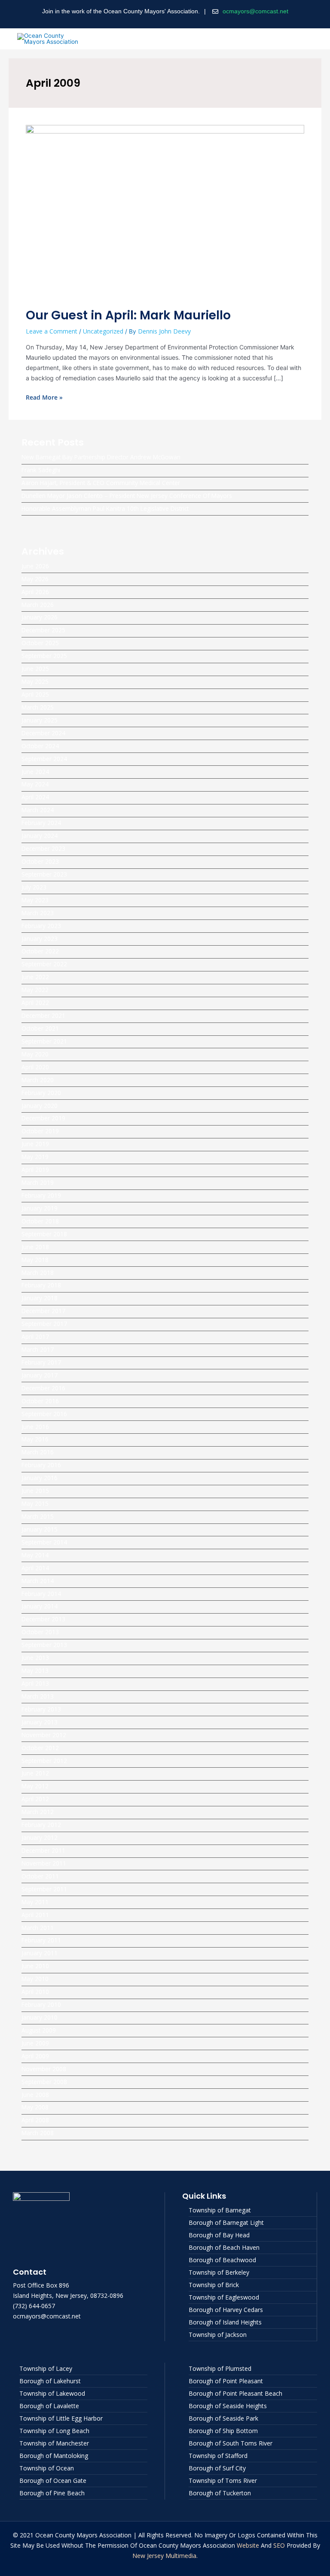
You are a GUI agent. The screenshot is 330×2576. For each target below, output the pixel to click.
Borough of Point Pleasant (226, 2381)
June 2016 (35, 1427)
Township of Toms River (223, 2480)
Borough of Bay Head (219, 2235)
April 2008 (35, 2120)
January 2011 (40, 1953)
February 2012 (41, 1825)
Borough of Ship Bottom (223, 2431)
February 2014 (41, 1594)
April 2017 (35, 1337)
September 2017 (44, 1324)
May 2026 (35, 579)
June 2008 (35, 2095)
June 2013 (35, 1658)
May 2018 (35, 1260)
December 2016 (43, 1388)
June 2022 (35, 977)
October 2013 (40, 1632)
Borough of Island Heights (225, 2322)
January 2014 (40, 1606)
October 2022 (40, 951)
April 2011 (35, 1915)
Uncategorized (103, 331)
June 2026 (35, 566)
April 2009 (35, 2056)
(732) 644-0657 (34, 2306)
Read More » (44, 397)
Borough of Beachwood (222, 2260)
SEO (279, 2545)
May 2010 (35, 1979)
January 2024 (40, 836)
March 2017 (38, 1349)
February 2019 (41, 1195)
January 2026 (40, 617)
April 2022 (35, 1003)
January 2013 (40, 1722)
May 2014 (35, 1555)
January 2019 (40, 1208)
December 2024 (43, 733)
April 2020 (35, 1067)
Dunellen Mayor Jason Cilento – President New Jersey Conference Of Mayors (127, 496)
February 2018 (41, 1285)
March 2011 (38, 1928)
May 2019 (35, 1157)
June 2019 (35, 1144)
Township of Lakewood (52, 2393)
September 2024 (44, 759)
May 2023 (35, 900)
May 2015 (35, 1503)
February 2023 (41, 926)
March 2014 (38, 1581)
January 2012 (40, 1837)
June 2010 (35, 1966)
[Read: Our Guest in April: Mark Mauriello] (165, 211)
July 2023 (34, 887)
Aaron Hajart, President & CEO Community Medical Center (101, 483)
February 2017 (41, 1362)
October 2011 (40, 1876)
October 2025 (40, 643)
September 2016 (44, 1414)
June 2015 (35, 1491)
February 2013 (41, 1709)
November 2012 (44, 1735)
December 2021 (43, 1015)
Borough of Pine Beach (52, 2493)
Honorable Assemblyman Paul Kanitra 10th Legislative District (105, 508)
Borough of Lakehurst (50, 2381)
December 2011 (43, 1850)
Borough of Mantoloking (54, 2456)
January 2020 (40, 1106)
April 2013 (35, 1683)
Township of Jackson (218, 2335)
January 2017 (40, 1375)
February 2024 (41, 823)
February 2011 (41, 1940)
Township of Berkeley (219, 2272)
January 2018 (40, 1298)
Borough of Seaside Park (223, 2418)
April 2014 (35, 1568)
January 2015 (40, 1529)
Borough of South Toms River (231, 2443)
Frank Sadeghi (41, 470)
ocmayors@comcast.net (255, 11)
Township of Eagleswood (224, 2297)
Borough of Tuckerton (220, 2493)
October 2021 (40, 1028)
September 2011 (44, 1889)
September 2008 (44, 2082)
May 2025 (35, 681)
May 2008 (35, 2107)
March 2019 (38, 1182)
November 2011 (44, 1863)
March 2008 (38, 2133)
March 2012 (38, 1812)
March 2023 (38, 913)
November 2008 (44, 2069)
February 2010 (41, 2004)
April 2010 (35, 1992)
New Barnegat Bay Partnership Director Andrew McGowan (101, 457)
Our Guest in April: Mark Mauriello (128, 315)
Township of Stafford (218, 2456)
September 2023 (44, 874)
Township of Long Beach (54, 2431)
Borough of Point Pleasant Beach (235, 2393)
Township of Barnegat (220, 2210)
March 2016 (38, 1452)
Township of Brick (214, 2285)
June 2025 (35, 669)
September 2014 (44, 1542)
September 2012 (44, 1761)
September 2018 (44, 1234)
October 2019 (40, 1131)
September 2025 (44, 656)
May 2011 (35, 1902)
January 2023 (40, 939)
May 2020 (35, 1054)
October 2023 (40, 861)
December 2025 (43, 630)
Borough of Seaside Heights (228, 2406)
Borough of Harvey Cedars (226, 2310)
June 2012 (35, 1773)
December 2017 (43, 1311)
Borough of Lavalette (49, 2406)
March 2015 (38, 1516)
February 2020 (41, 1093)
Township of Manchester (54, 2443)
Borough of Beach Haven (224, 2247)
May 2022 (35, 990)
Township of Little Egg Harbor (61, 2418)
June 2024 (35, 772)
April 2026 (35, 592)
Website (248, 2545)
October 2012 (40, 1748)
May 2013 (35, 1670)
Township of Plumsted (220, 2368)
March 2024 (38, 810)
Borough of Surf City (217, 2468)
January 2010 (40, 2017)
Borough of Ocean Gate (53, 2480)
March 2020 (38, 1080)
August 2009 (39, 2030)
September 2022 (44, 964)
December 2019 (43, 1118)
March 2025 (38, 707)
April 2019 (35, 1170)
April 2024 (35, 797)
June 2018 (35, 1247)
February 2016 (41, 1465)
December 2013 (43, 1619)
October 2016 (40, 1401)
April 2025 (35, 694)
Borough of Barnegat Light (226, 2223)
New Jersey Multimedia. (165, 2556)
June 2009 (35, 2043)
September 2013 (44, 1645)
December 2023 (43, 848)
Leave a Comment (52, 331)
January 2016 (40, 1478)
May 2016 (35, 1439)
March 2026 (38, 605)
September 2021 (44, 1041)
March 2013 (38, 1696)
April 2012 (35, 1799)
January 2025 (40, 720)
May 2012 (35, 1786)
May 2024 (35, 784)
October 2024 (40, 746)
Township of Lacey (46, 2368)
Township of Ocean (47, 2468)
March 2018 (38, 1273)
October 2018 (40, 1221)
